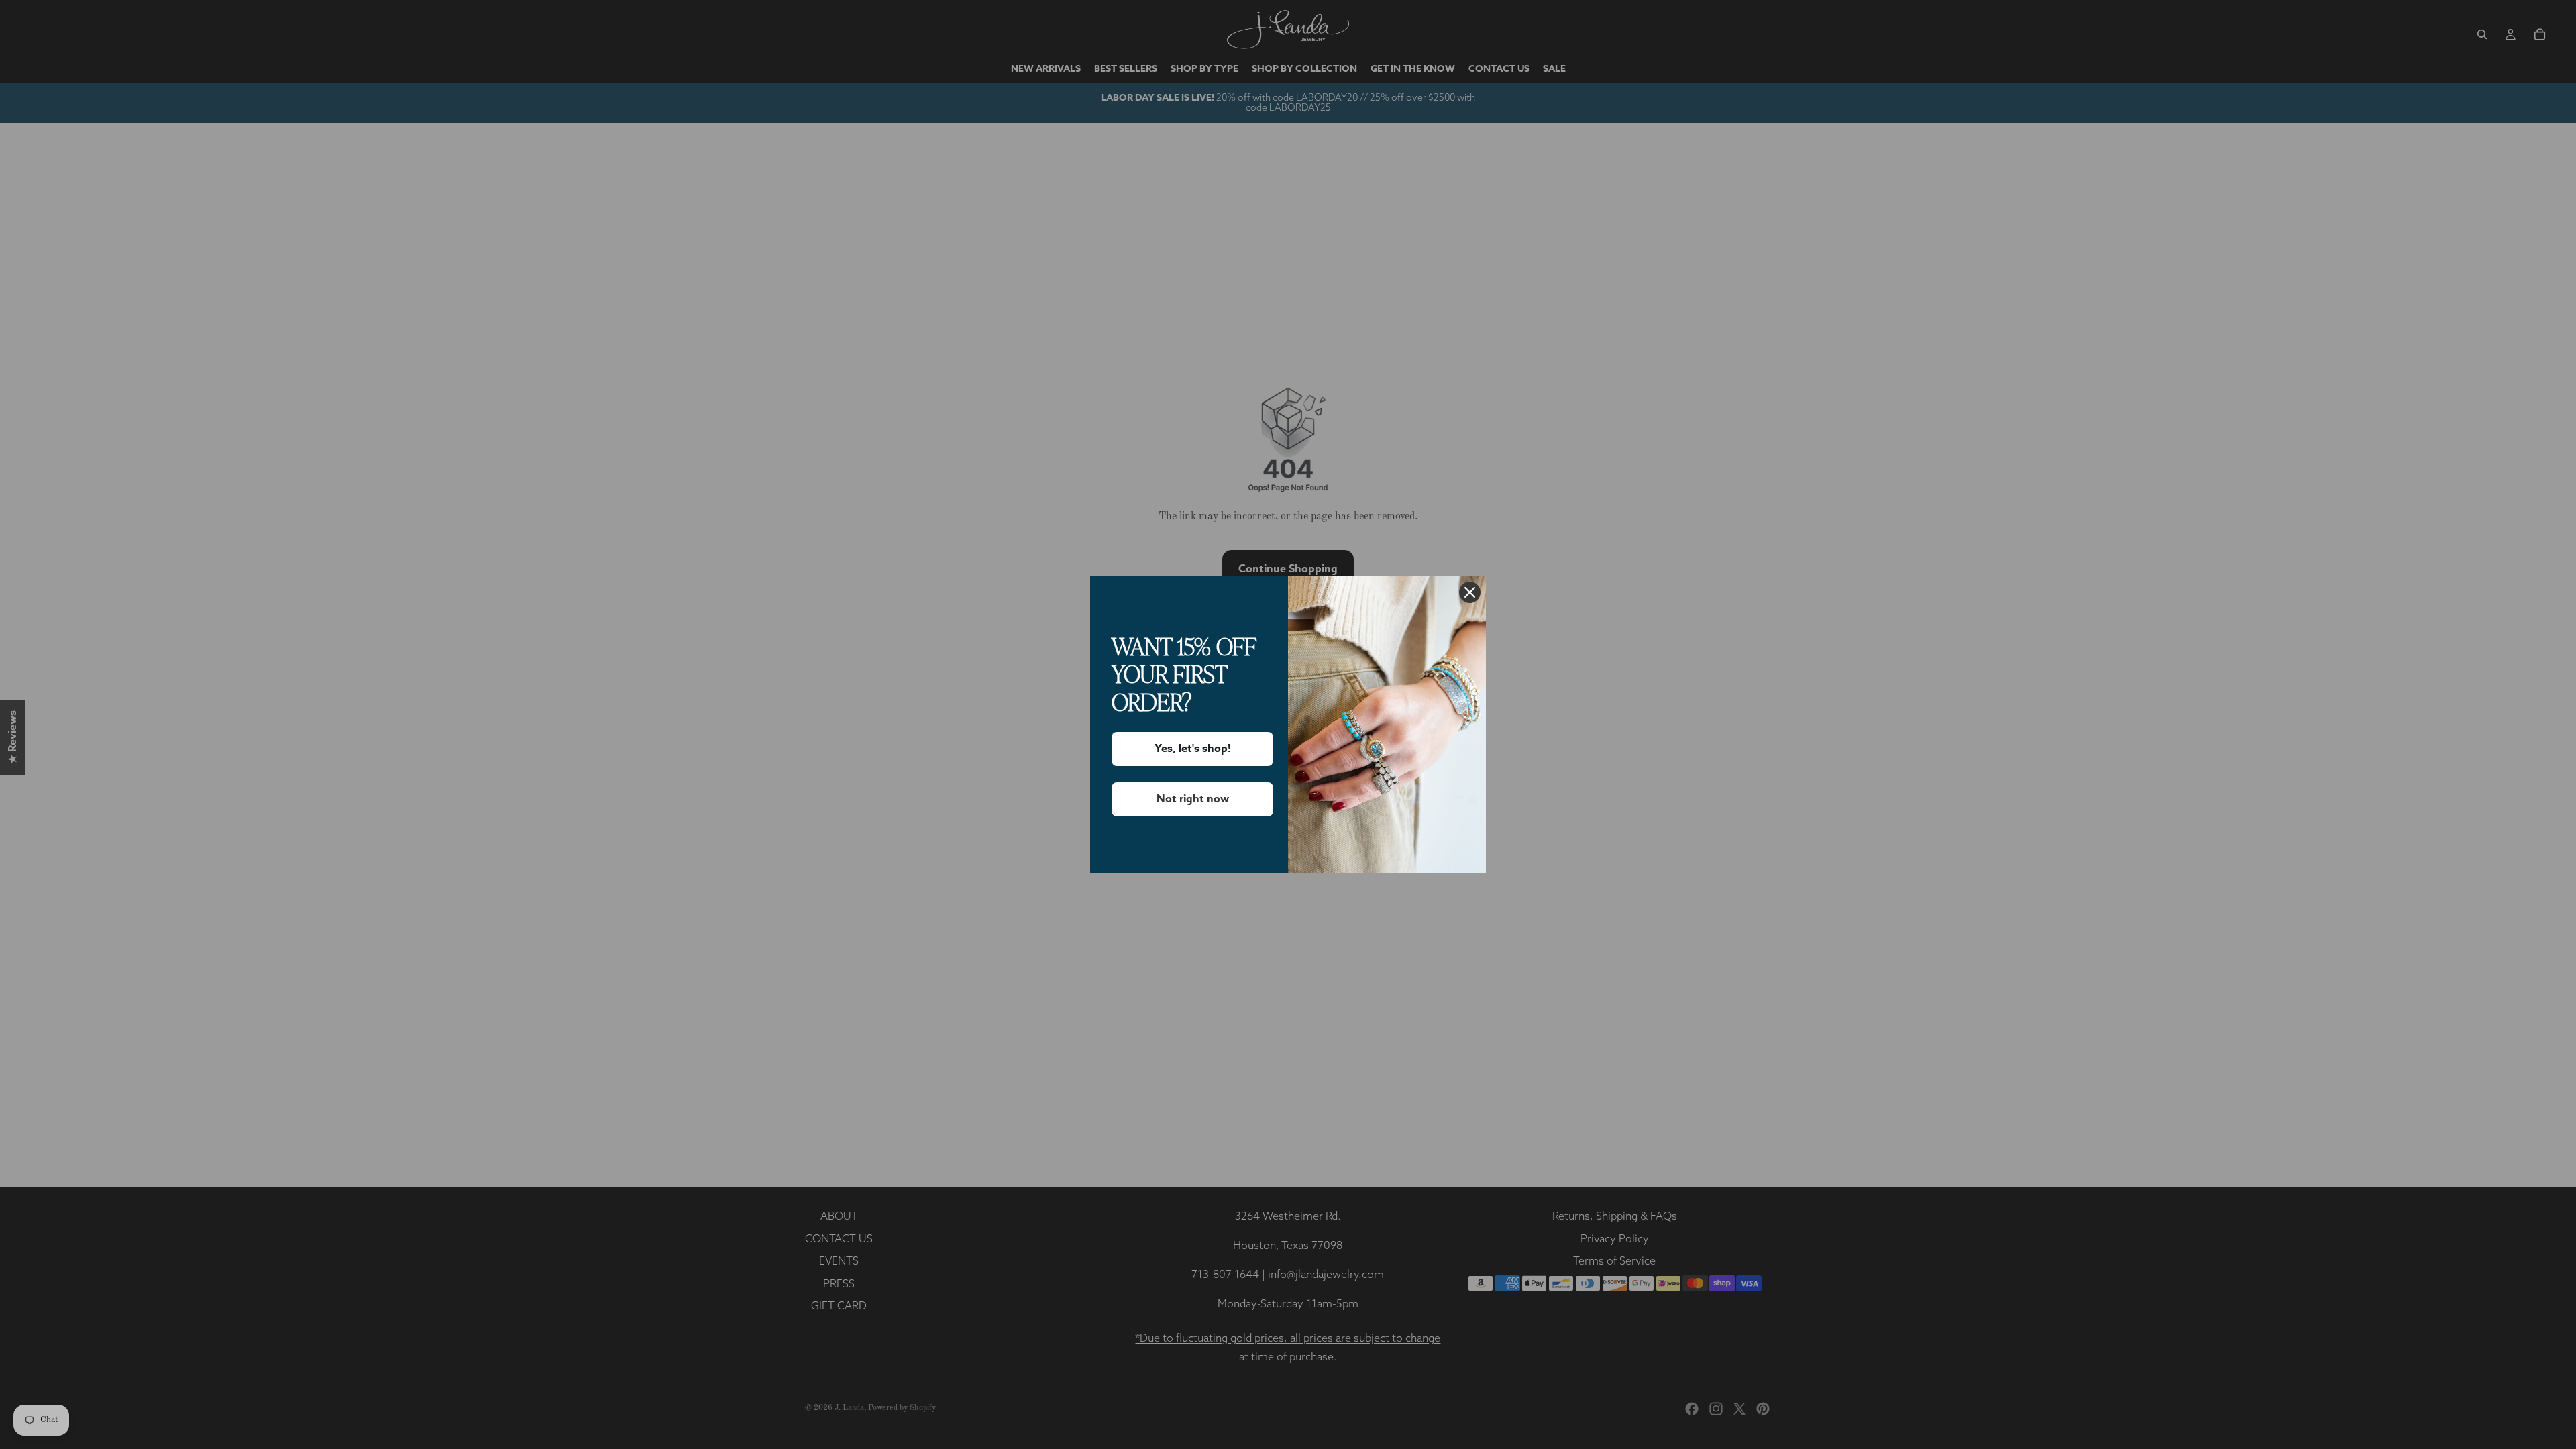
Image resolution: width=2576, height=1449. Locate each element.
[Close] (1470, 592)
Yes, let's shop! (1193, 749)
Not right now (1193, 799)
